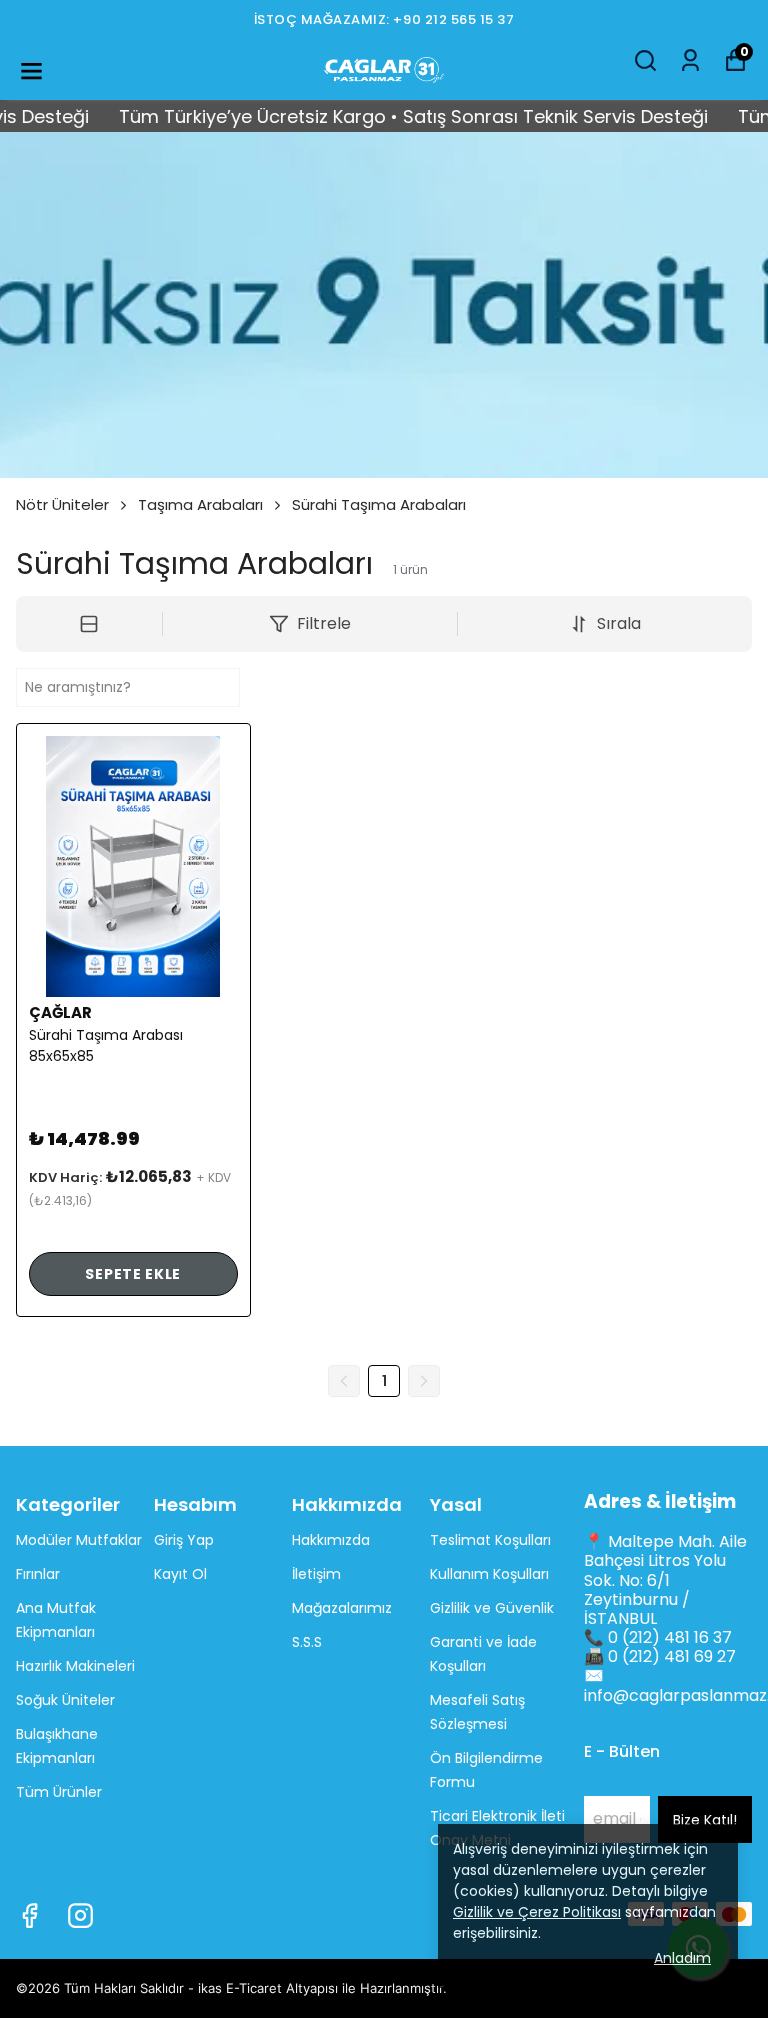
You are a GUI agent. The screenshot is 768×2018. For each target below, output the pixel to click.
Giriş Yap (184, 1540)
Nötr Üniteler (62, 504)
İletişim (316, 1574)
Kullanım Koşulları (489, 1574)
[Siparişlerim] (690, 60)
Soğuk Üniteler (65, 1700)
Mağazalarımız (342, 1608)
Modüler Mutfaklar (79, 1540)
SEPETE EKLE (133, 1274)
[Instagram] (80, 1915)
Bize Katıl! (705, 1820)
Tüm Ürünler (59, 1792)
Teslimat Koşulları (490, 1540)
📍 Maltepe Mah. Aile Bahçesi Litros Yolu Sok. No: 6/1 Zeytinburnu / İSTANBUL (665, 1580)
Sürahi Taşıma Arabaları (379, 504)
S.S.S (307, 1642)
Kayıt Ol (180, 1574)
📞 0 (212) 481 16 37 (658, 1637)
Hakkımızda (331, 1540)
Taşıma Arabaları (200, 504)
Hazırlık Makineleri (75, 1666)
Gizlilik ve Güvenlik (492, 1608)
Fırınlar (38, 1574)
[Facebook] (29, 1915)
